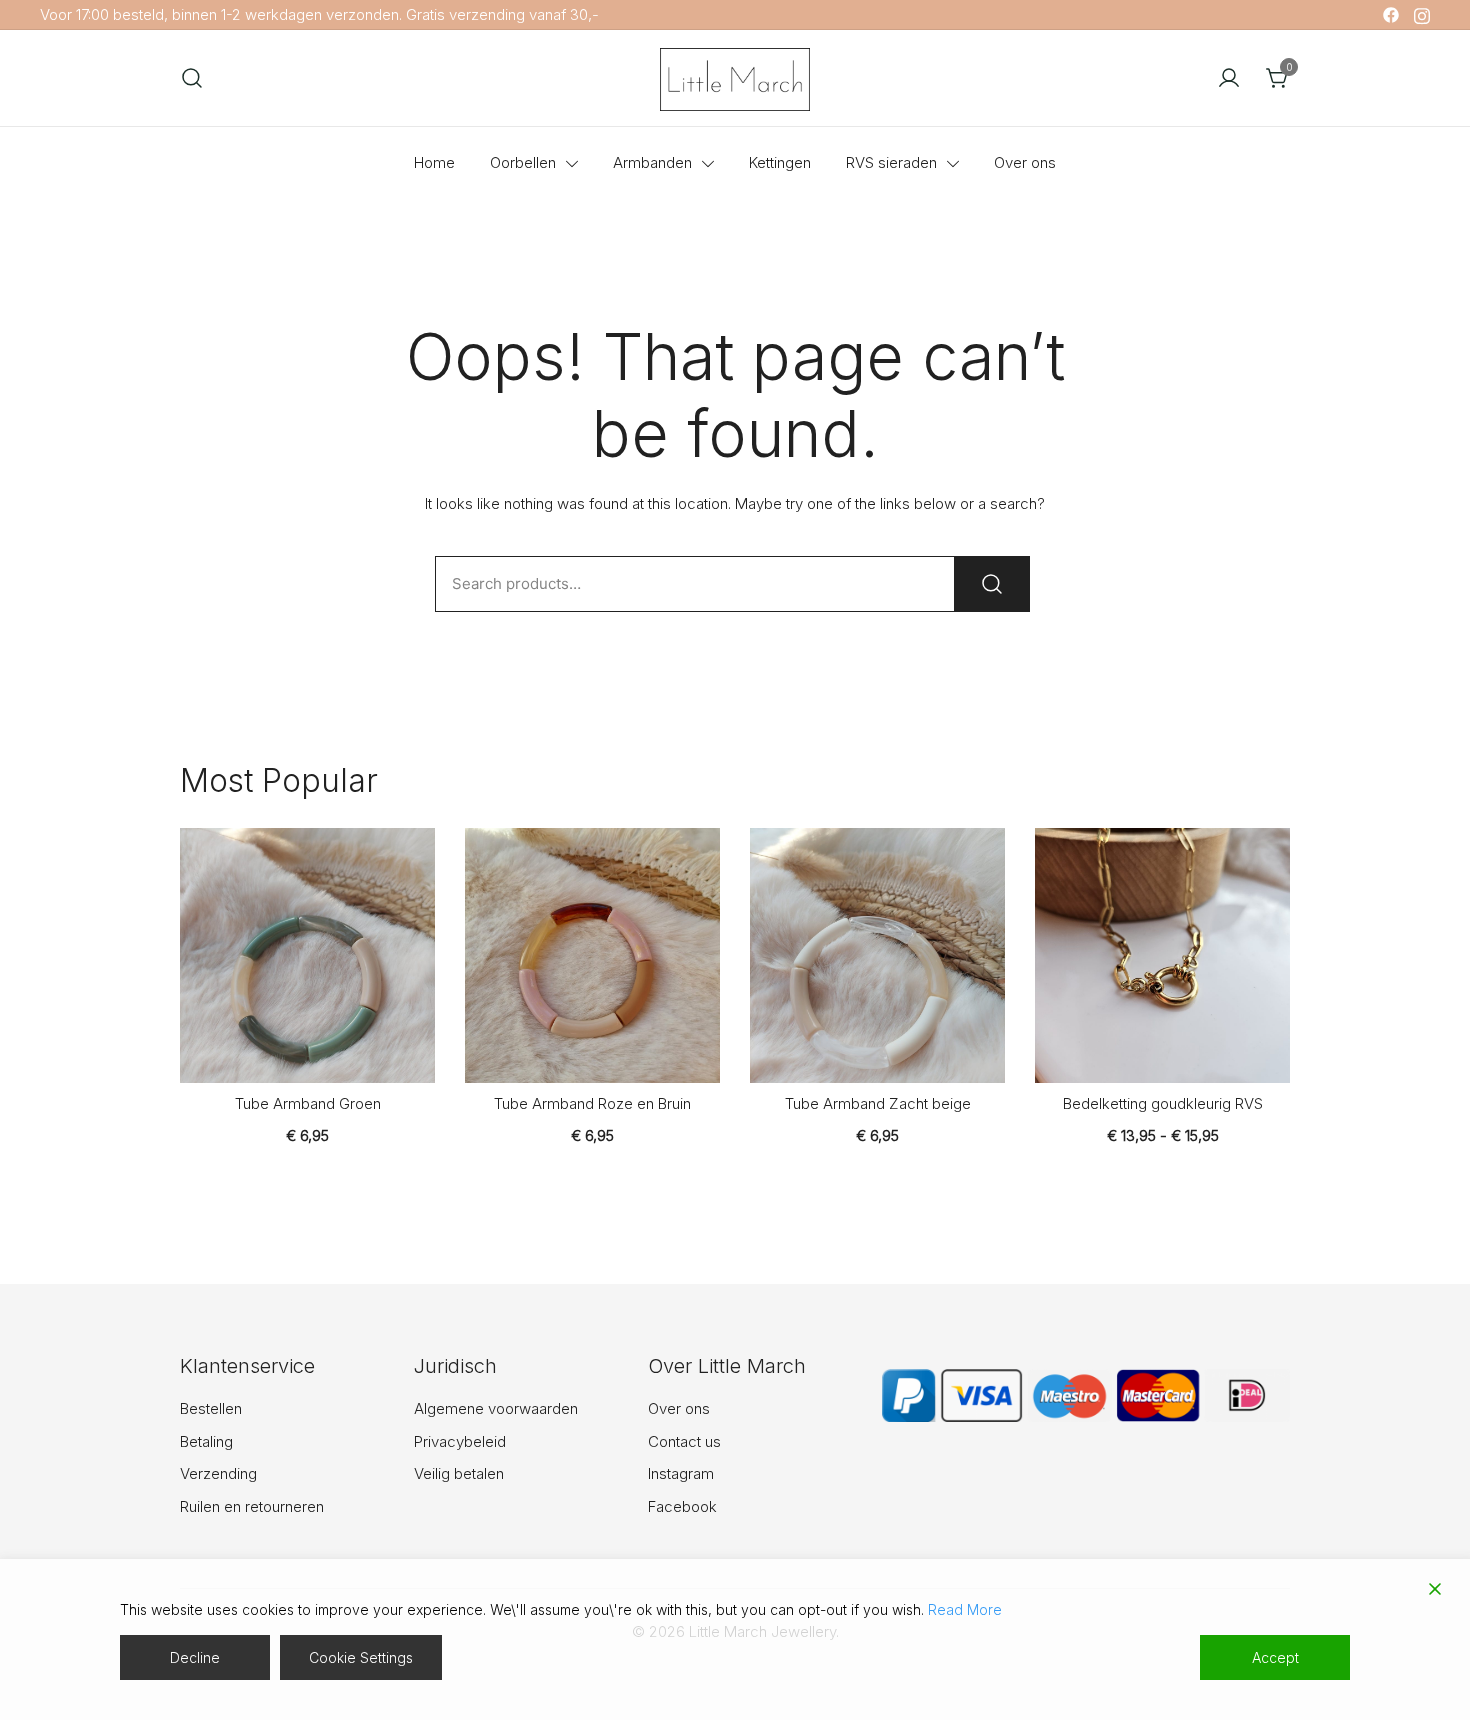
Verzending (218, 1473)
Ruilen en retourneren (252, 1506)
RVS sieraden (891, 162)
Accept (1275, 1657)
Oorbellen (523, 162)
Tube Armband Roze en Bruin (592, 1103)
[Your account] (1229, 78)
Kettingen (780, 162)
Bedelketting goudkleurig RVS (1163, 1103)
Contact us (684, 1441)
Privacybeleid (460, 1441)
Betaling (206, 1441)
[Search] (992, 584)
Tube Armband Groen (308, 1103)
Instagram (681, 1473)
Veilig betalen (459, 1473)
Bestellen (211, 1408)
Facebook (682, 1506)
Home (434, 162)
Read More (965, 1609)
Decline (195, 1657)
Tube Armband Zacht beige (878, 1103)
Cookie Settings (361, 1657)
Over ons (1025, 162)
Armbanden (652, 162)
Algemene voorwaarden (496, 1408)
